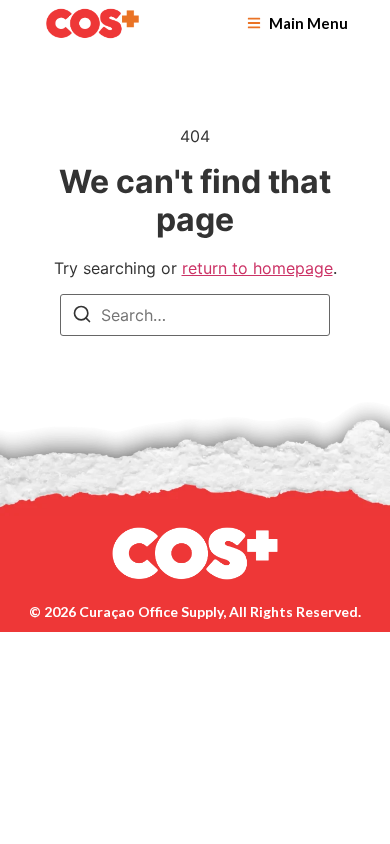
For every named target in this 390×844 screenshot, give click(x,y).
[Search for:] (195, 315)
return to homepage (257, 268)
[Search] (82, 317)
